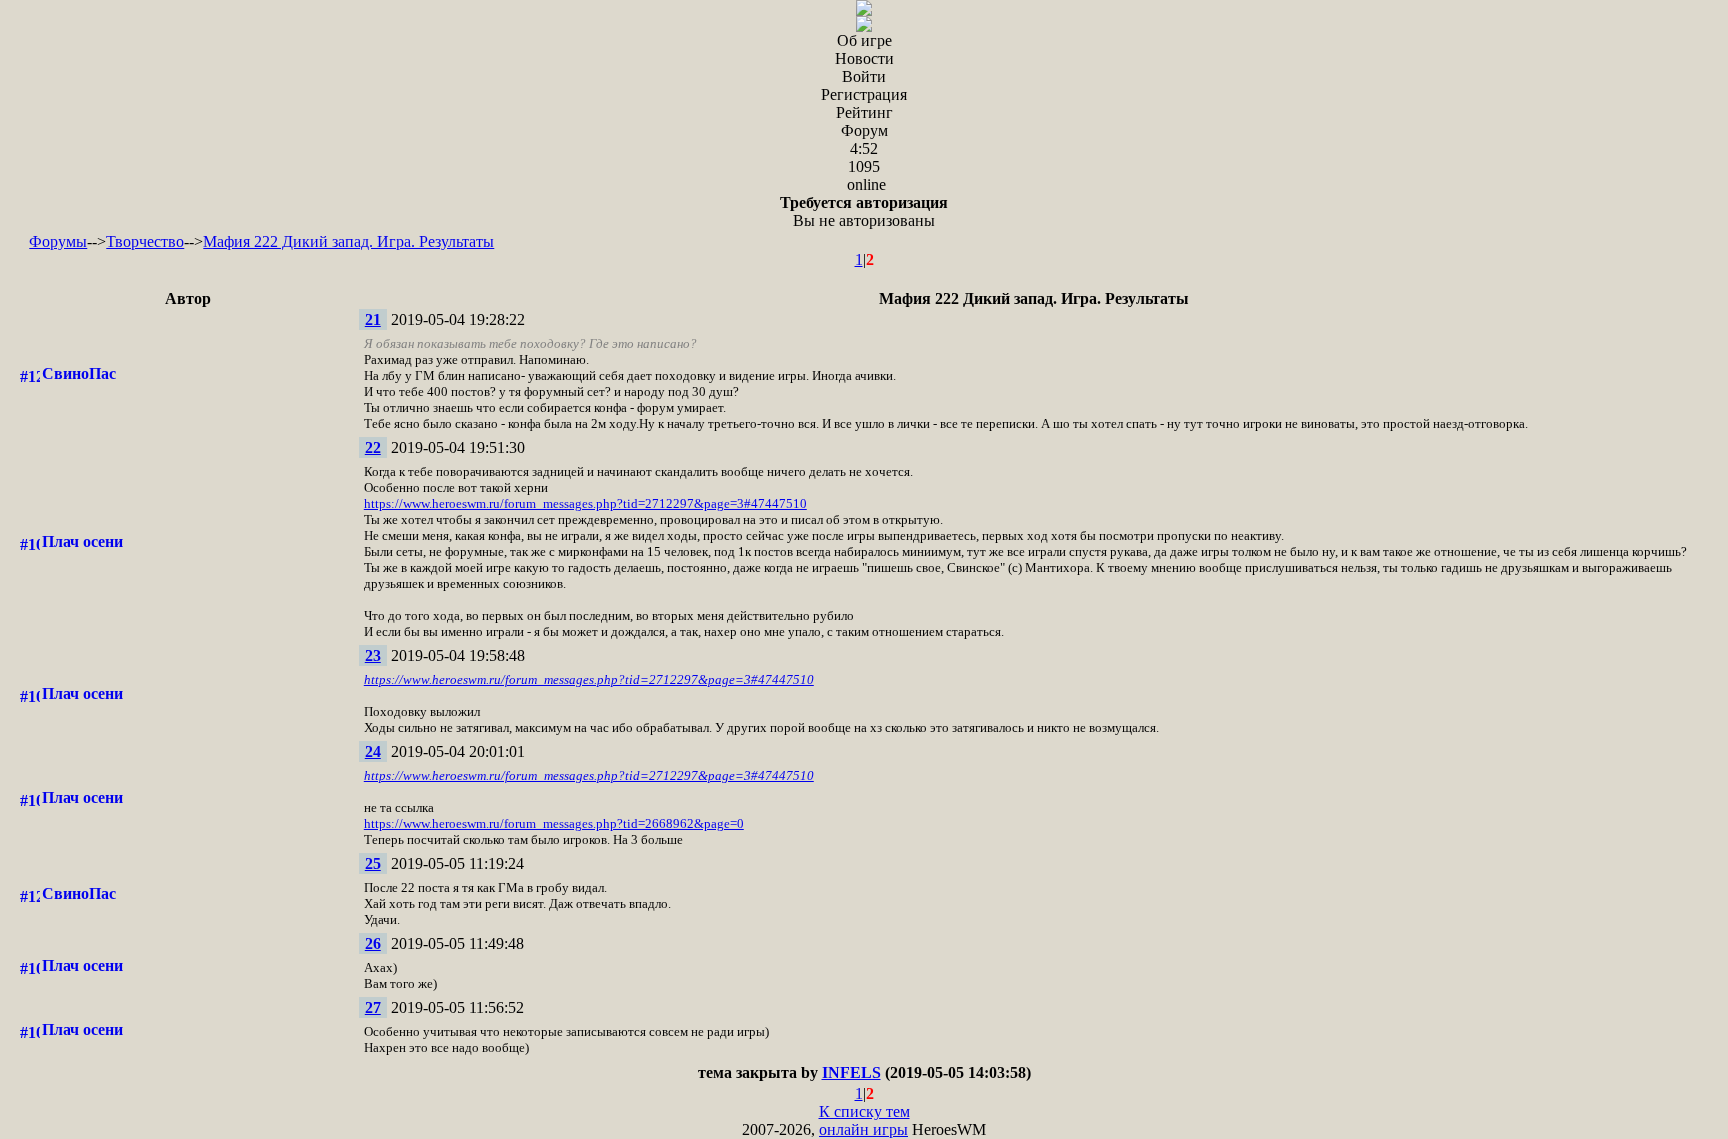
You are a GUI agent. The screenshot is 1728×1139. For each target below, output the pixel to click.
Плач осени (82, 541)
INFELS (851, 1072)
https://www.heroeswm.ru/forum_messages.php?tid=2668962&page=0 (554, 823)
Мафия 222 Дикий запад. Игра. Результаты (348, 241)
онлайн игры (863, 1129)
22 (373, 447)
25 (373, 863)
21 (373, 319)
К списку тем (864, 1111)
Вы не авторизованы (864, 211)
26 (373, 943)
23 (373, 655)
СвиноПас (79, 373)
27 (373, 1007)
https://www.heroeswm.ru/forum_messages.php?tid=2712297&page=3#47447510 (585, 503)
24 (373, 751)
